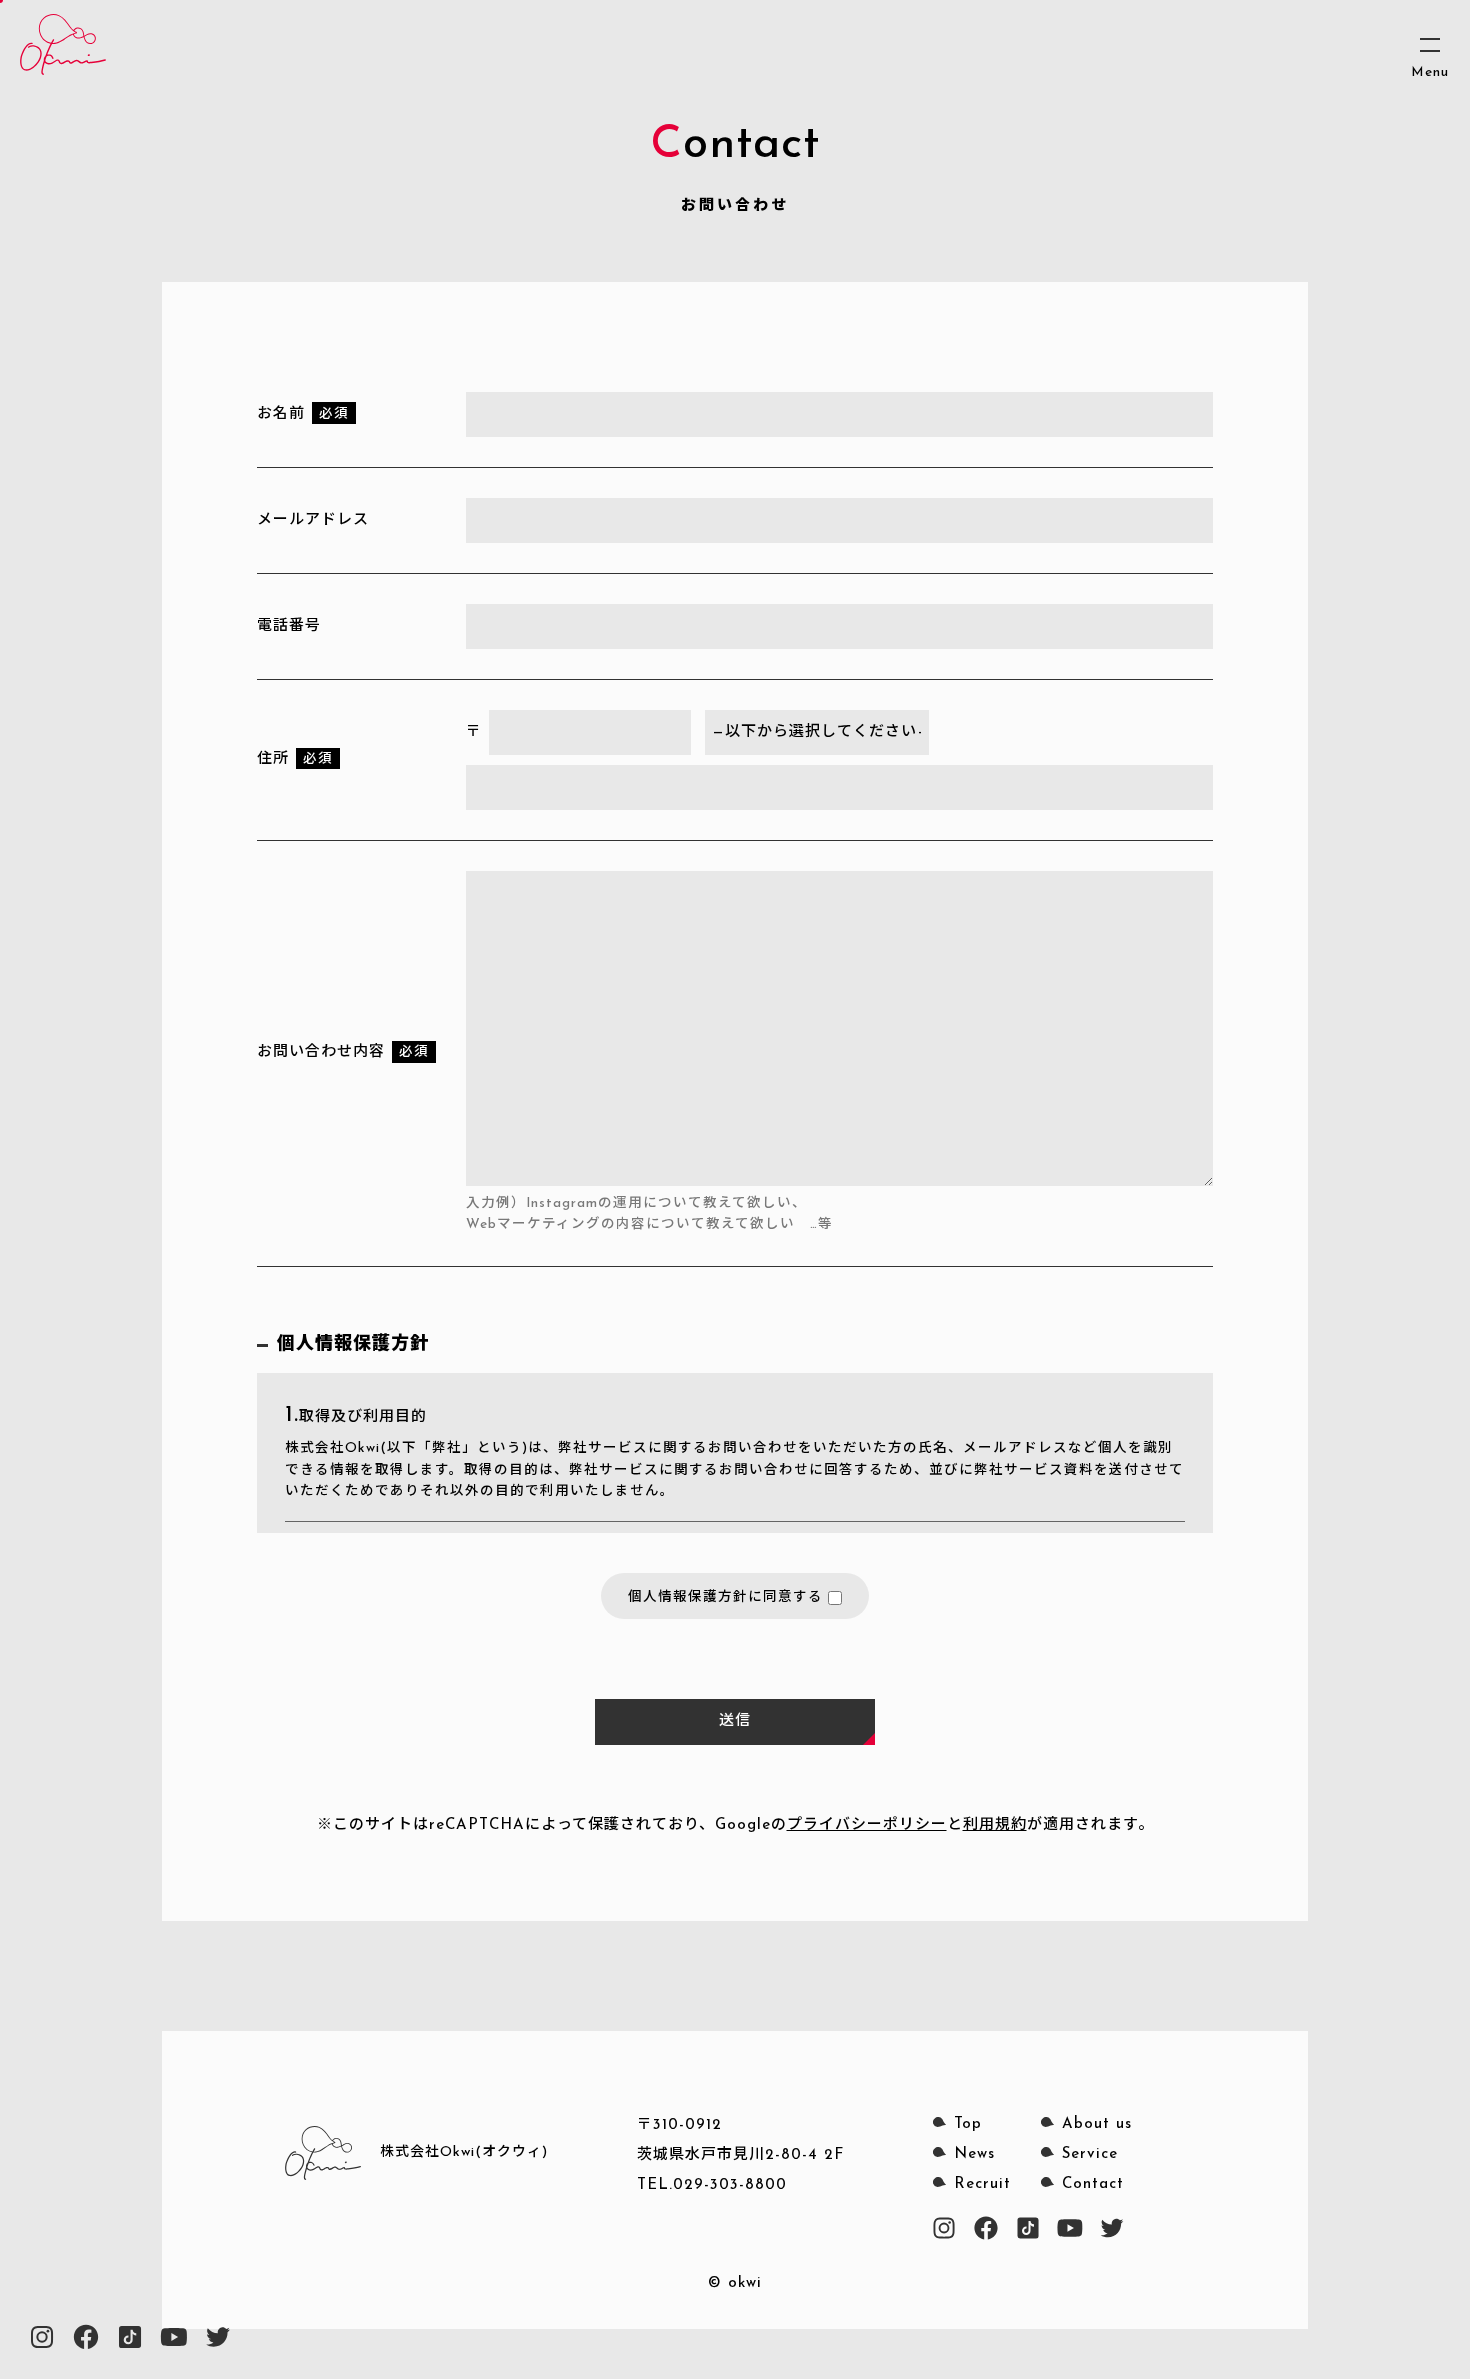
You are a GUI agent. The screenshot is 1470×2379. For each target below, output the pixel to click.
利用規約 (995, 1825)
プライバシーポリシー (867, 1825)
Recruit (982, 2184)
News (974, 2154)
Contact (1093, 2184)
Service (1090, 2154)
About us (1097, 2124)
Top (968, 2124)
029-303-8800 (730, 2185)
